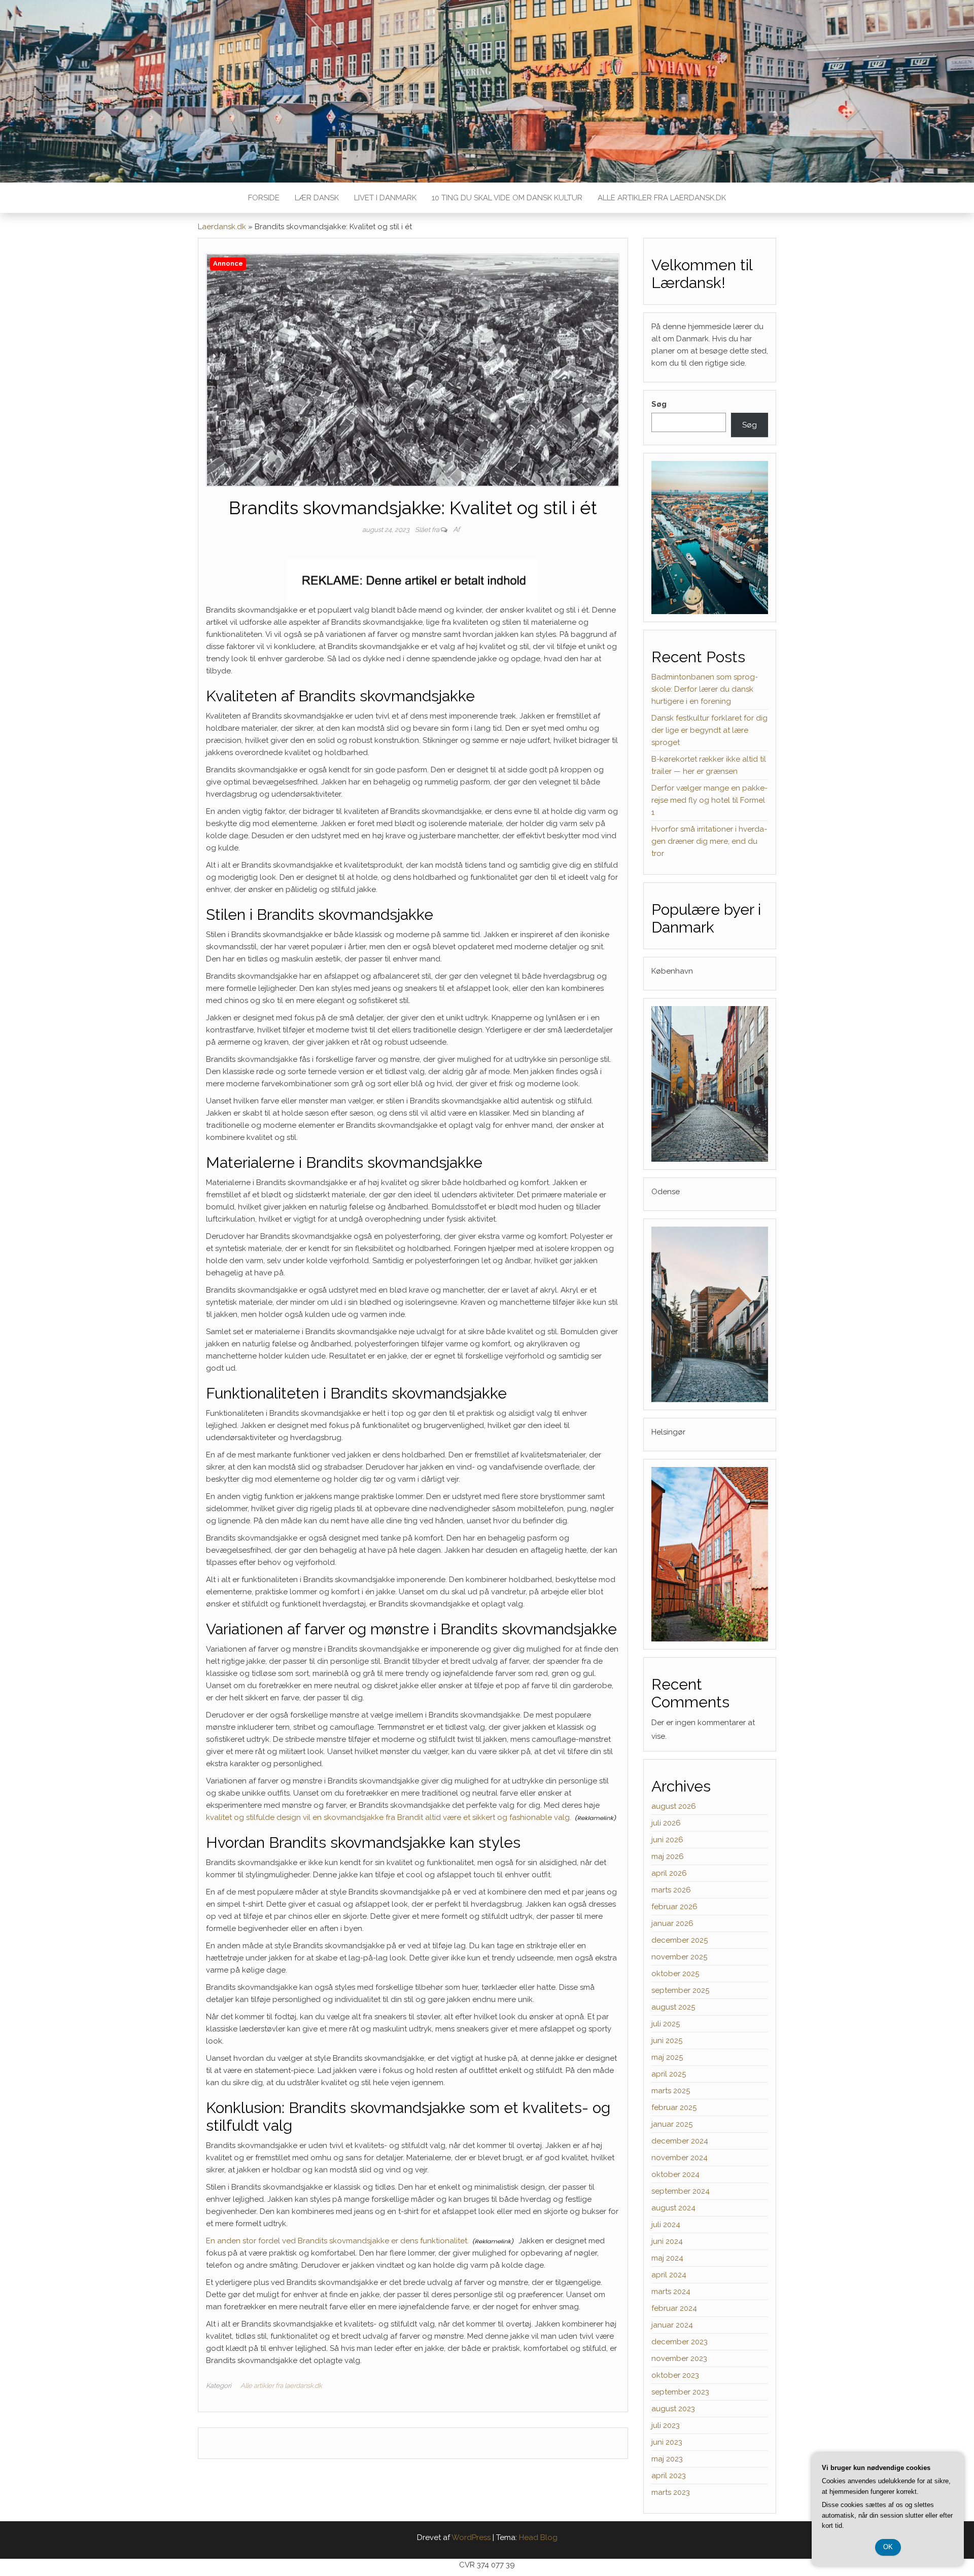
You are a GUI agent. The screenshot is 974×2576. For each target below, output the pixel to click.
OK (888, 2547)
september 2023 (680, 2392)
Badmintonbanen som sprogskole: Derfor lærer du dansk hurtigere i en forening (705, 689)
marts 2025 (671, 2091)
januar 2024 (672, 2325)
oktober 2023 (675, 2375)
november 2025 (679, 1957)
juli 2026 (666, 1823)
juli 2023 (666, 2425)
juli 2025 (666, 2024)
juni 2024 (667, 2241)
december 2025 (680, 1940)
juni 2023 (667, 2442)
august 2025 (673, 2007)
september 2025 (680, 1990)
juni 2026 (667, 1840)
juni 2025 (667, 2041)
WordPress (471, 2537)
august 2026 (674, 1806)
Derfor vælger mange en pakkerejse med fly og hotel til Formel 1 (709, 800)
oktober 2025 (675, 1974)
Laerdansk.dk (222, 227)
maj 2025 (667, 2057)
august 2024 (673, 2208)
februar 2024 (674, 2308)
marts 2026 (671, 1890)
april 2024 (669, 2275)
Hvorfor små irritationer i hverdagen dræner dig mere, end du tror (709, 841)
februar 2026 (674, 1907)
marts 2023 (671, 2492)
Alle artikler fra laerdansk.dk (662, 198)
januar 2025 (672, 2124)
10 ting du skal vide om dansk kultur (507, 198)
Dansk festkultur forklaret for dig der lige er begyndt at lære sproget (709, 730)
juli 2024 (666, 2225)
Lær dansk (317, 198)
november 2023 (679, 2358)
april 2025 (669, 2074)
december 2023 (680, 2342)
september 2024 (681, 2191)
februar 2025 (674, 2107)
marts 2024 (671, 2292)
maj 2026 (668, 1856)
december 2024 (680, 2141)
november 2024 (680, 2158)
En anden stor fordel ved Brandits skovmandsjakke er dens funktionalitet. (337, 2241)
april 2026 (669, 1873)
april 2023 (669, 2476)
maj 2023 (667, 2459)
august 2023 (673, 2409)
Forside (264, 198)
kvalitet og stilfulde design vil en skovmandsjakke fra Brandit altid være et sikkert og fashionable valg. (389, 1817)
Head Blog (538, 2537)
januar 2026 (672, 1923)
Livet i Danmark (385, 198)
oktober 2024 (675, 2174)
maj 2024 (667, 2258)
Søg (659, 404)
